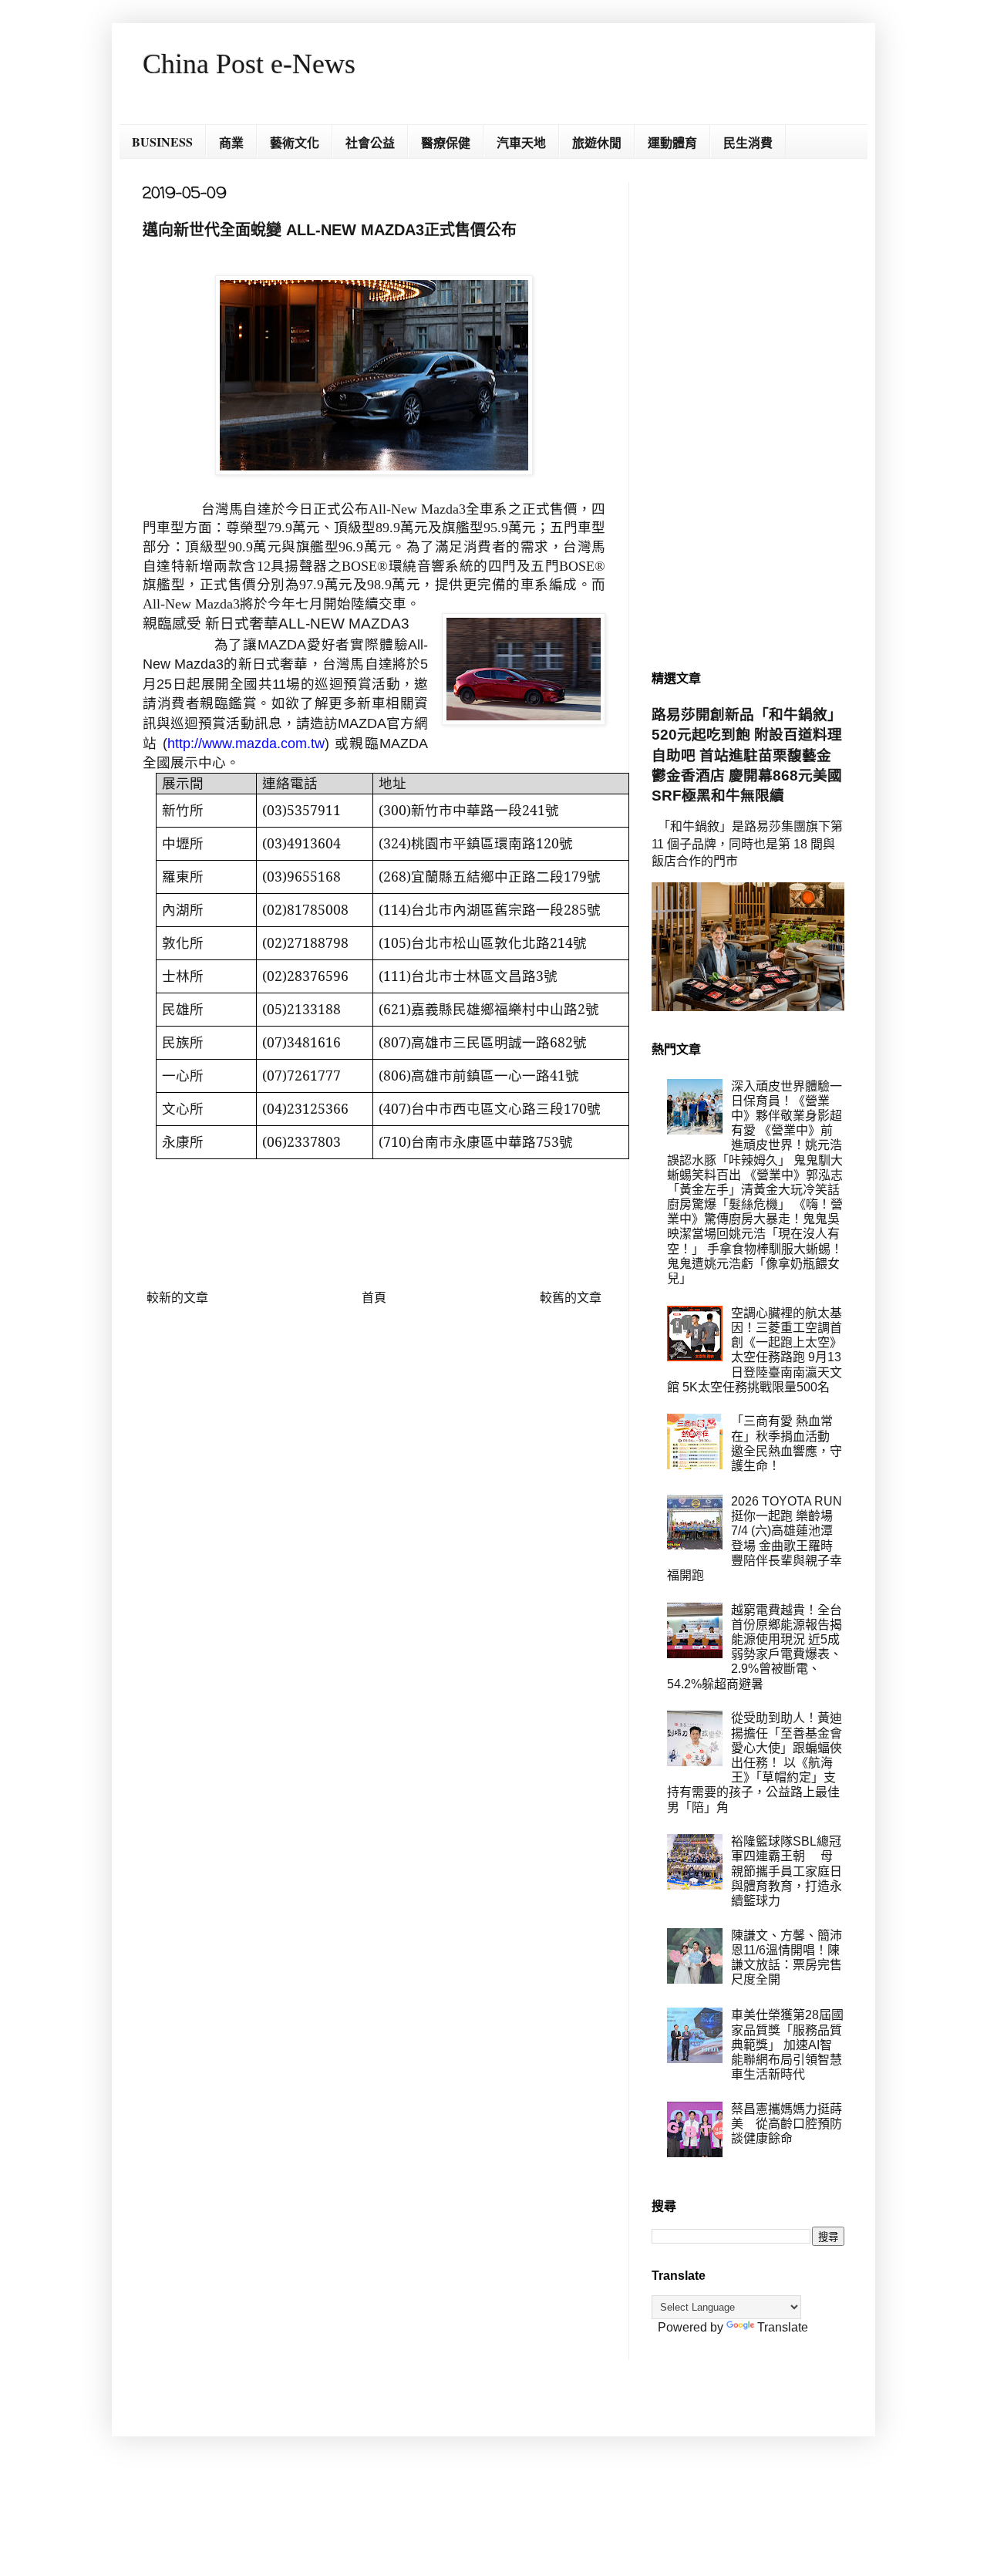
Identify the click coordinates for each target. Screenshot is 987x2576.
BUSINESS (162, 142)
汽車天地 (521, 142)
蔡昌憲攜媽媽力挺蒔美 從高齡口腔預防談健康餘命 (787, 2124)
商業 (231, 142)
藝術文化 (295, 142)
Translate (783, 2327)
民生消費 (748, 142)
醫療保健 (446, 142)
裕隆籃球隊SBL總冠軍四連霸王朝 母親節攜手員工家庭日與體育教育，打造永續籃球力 (787, 1871)
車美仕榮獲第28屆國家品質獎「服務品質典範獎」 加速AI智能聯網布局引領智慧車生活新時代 (787, 2045)
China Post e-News (249, 64)
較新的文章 (177, 1298)
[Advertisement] (748, 413)
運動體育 (672, 142)
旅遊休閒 (597, 142)
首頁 (374, 1298)
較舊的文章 (571, 1298)
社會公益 (370, 142)
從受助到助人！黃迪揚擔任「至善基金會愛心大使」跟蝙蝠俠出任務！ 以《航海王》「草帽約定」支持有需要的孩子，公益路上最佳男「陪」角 (755, 1762)
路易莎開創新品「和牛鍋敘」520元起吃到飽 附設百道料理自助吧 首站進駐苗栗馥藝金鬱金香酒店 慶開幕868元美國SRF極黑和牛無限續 (747, 755)
